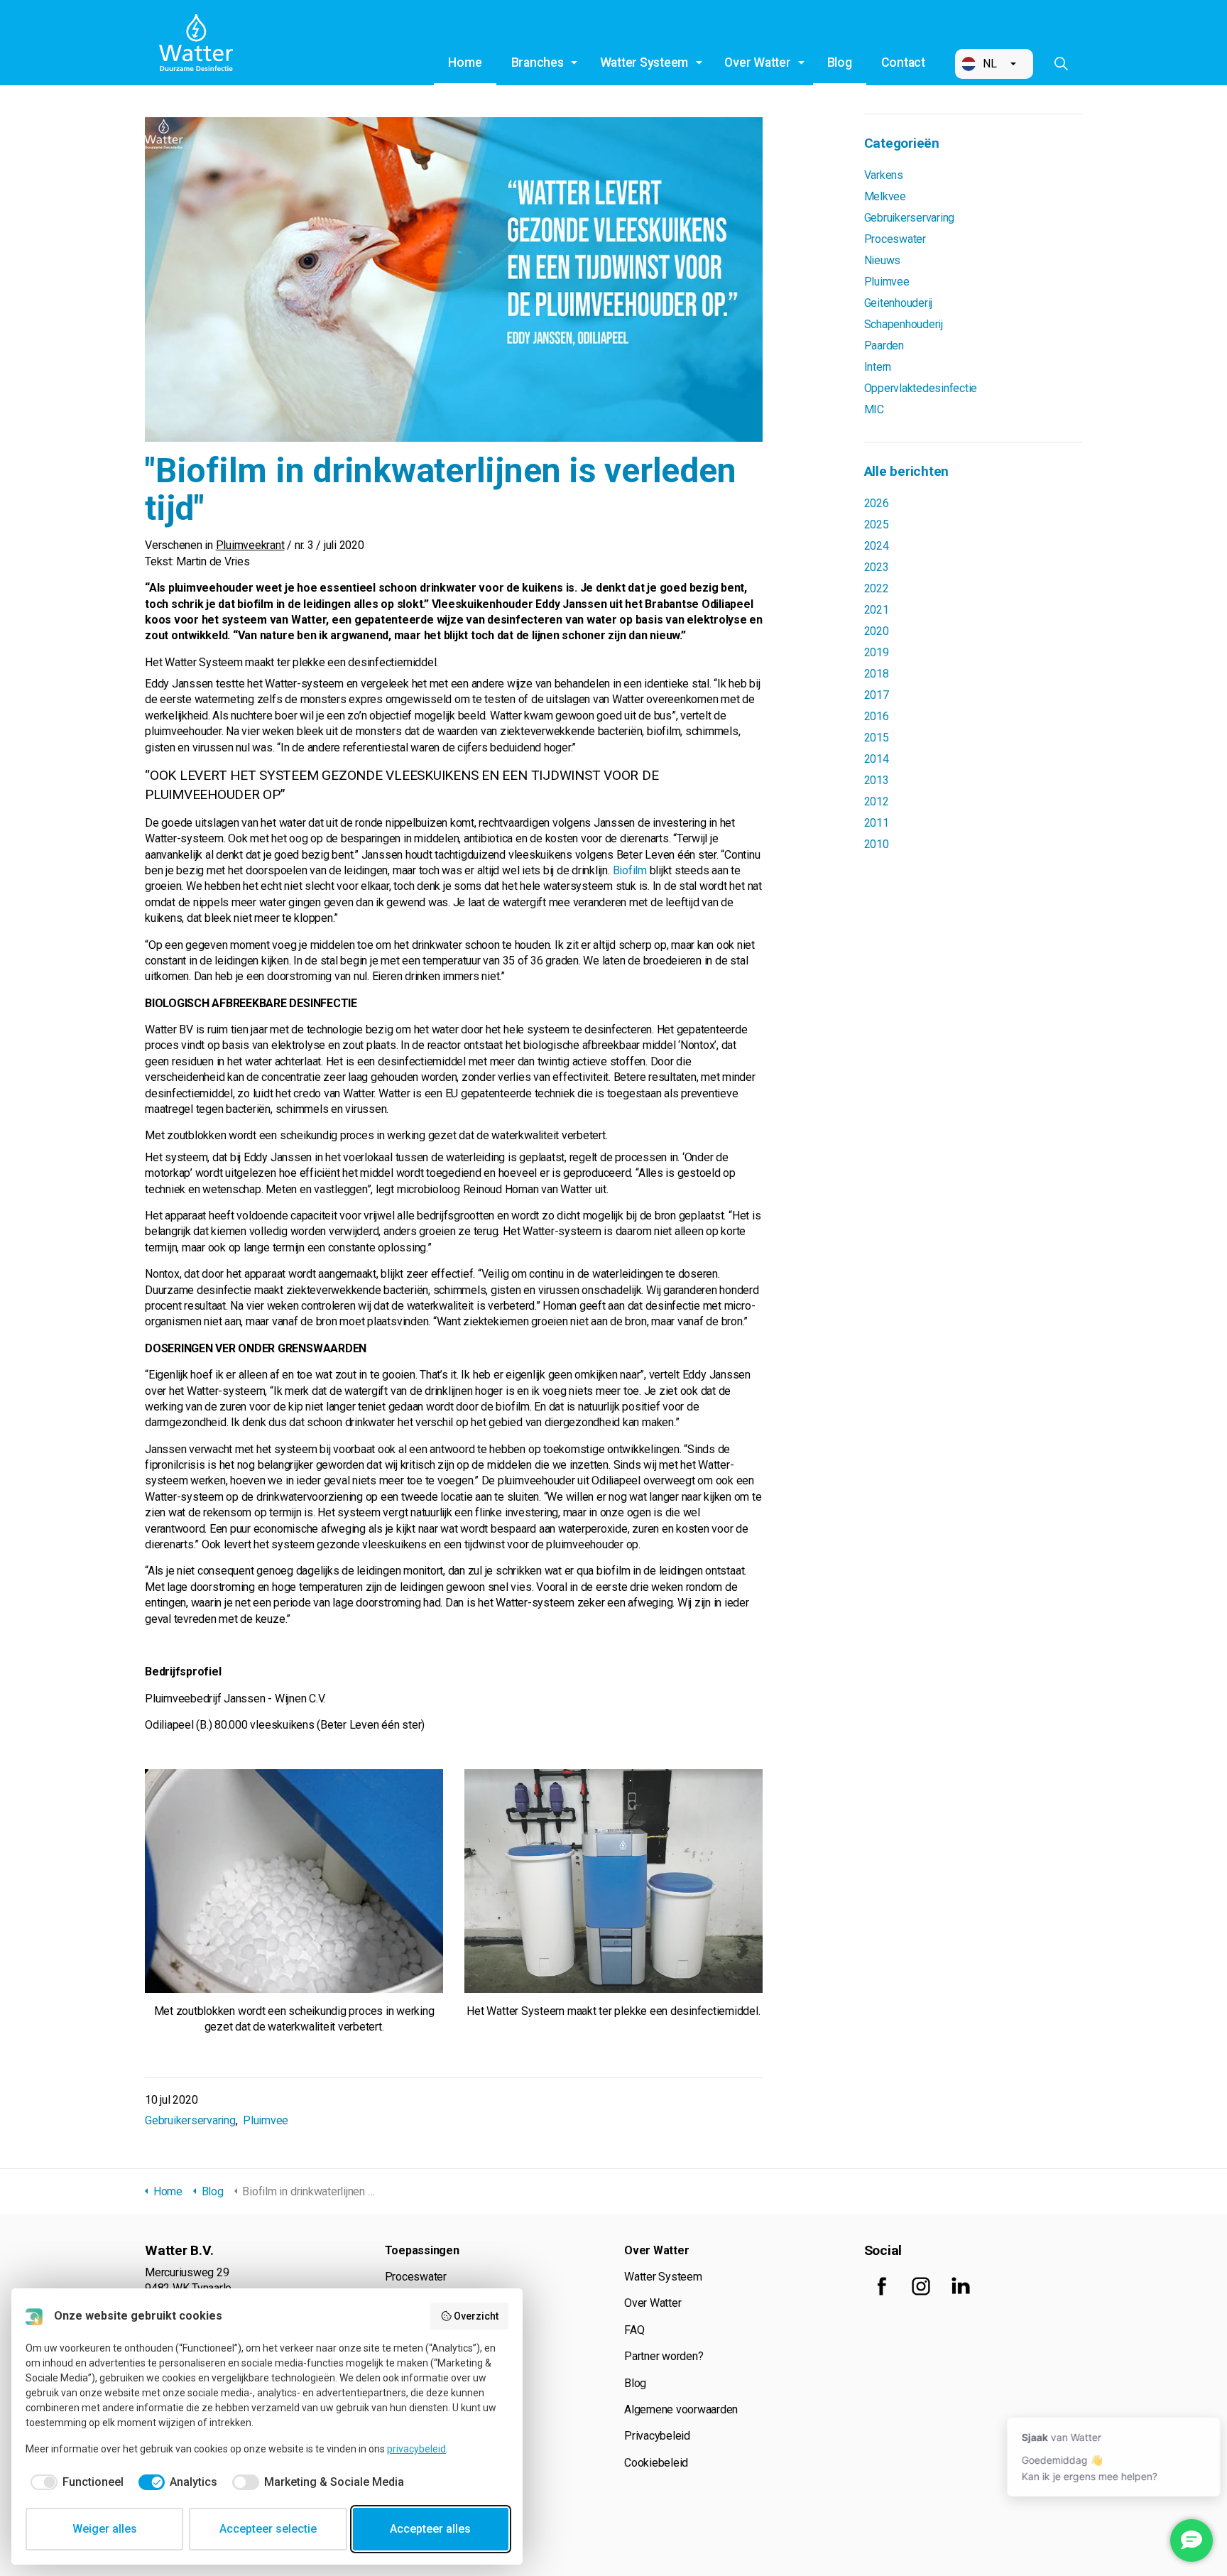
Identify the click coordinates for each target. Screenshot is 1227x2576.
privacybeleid (416, 2449)
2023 (877, 567)
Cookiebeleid (656, 2463)
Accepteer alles (430, 2529)
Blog (840, 63)
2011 (877, 823)
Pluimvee (266, 2120)
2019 (877, 652)
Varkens (884, 175)
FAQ (634, 2330)
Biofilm (630, 870)
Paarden (884, 346)
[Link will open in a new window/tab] (882, 2286)
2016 (877, 716)
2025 (877, 525)
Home (465, 63)
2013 (877, 780)
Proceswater (895, 239)
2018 (877, 674)
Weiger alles (105, 2529)
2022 (877, 588)
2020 (877, 631)
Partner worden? (664, 2356)
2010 (877, 844)
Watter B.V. (196, 43)
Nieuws (883, 260)
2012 (877, 801)
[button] (994, 64)
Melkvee (885, 196)
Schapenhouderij (904, 324)
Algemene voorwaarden (681, 2409)
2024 (877, 546)
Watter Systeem (644, 63)
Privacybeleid (657, 2436)
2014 (877, 759)
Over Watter (757, 63)
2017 (877, 695)
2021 (877, 610)
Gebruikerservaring (190, 2120)
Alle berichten (907, 471)
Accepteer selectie (268, 2529)
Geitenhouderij (899, 303)
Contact (903, 63)
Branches (538, 63)
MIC (874, 409)
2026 (877, 503)
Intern (878, 367)
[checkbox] (75, 2482)
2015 (877, 738)
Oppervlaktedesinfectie (921, 388)
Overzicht (476, 2316)
